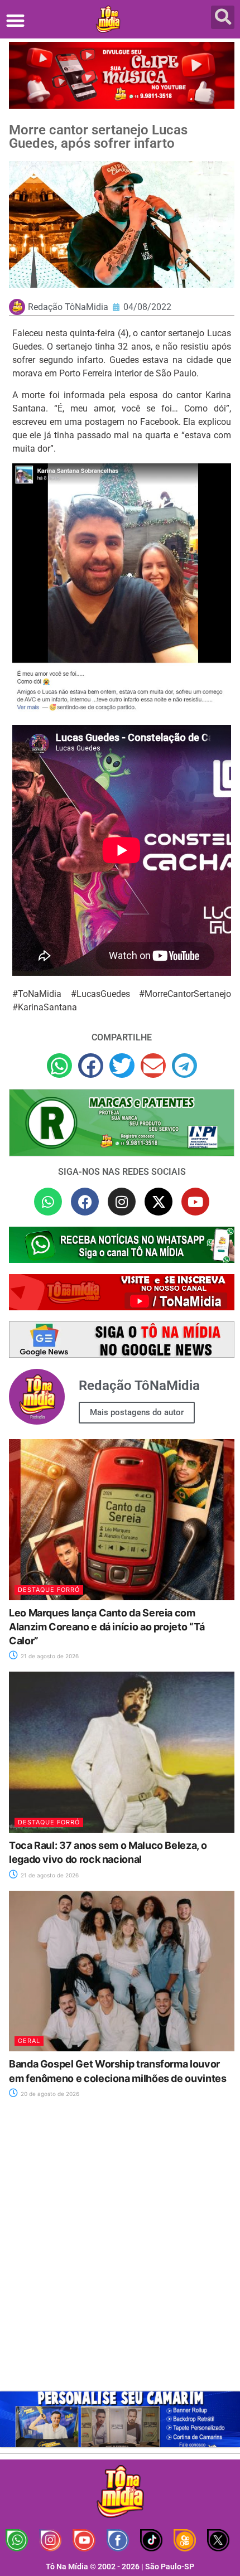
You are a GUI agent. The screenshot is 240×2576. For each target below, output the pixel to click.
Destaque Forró (49, 1590)
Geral (29, 2041)
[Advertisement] (120, 2251)
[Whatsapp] (48, 1202)
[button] (15, 20)
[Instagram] (122, 1202)
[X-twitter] (159, 1202)
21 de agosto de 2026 (49, 1656)
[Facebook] (85, 1202)
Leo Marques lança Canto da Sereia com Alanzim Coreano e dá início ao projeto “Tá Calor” (107, 1627)
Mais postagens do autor (137, 1412)
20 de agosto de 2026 (49, 2094)
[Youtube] (195, 1202)
